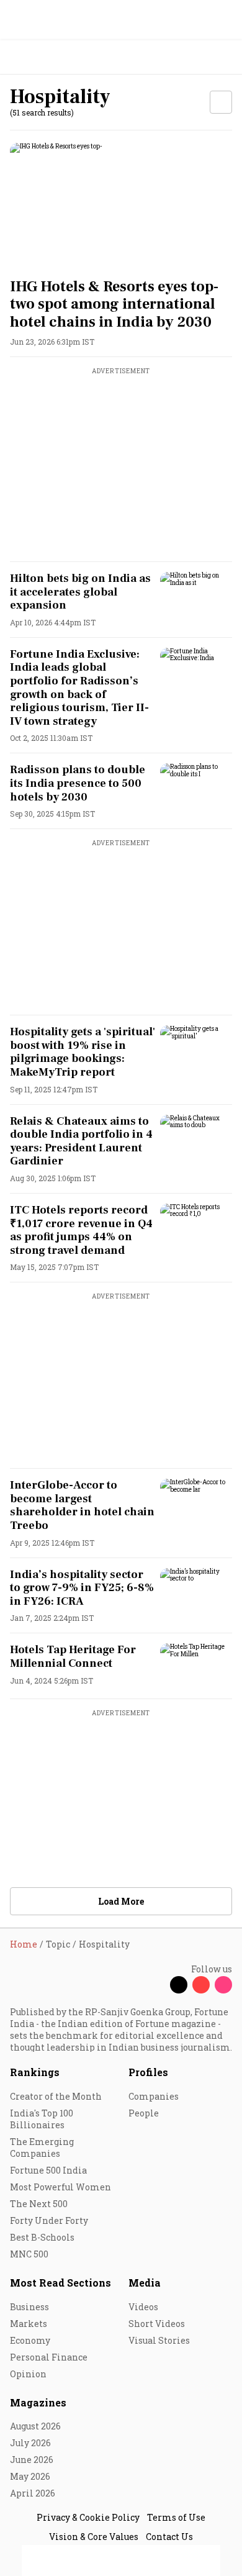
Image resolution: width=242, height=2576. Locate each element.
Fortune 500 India (48, 2170)
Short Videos (157, 2324)
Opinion (28, 2374)
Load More (121, 1901)
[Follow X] (179, 1985)
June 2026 (32, 2460)
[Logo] (38, 57)
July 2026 (30, 2443)
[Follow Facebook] (156, 1985)
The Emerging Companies (42, 2147)
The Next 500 (39, 2204)
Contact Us (169, 2537)
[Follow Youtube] (201, 1985)
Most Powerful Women (60, 2187)
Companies (154, 2096)
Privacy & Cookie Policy (88, 2517)
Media (145, 2283)
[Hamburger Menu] (225, 57)
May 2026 (30, 2476)
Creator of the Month (56, 2096)
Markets (29, 2324)
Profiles (148, 2072)
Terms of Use (176, 2517)
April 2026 (33, 2493)
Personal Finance (49, 2357)
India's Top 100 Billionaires (42, 2119)
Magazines (38, 2402)
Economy (30, 2340)
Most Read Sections (60, 2283)
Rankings (35, 2072)
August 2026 (35, 2426)
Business (29, 2307)
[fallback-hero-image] (121, 205)
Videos (143, 2307)
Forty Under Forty (49, 2220)
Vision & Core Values (94, 2537)
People (144, 2113)
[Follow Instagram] (223, 1985)
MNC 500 (29, 2254)
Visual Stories (159, 2340)
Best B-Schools (42, 2237)
